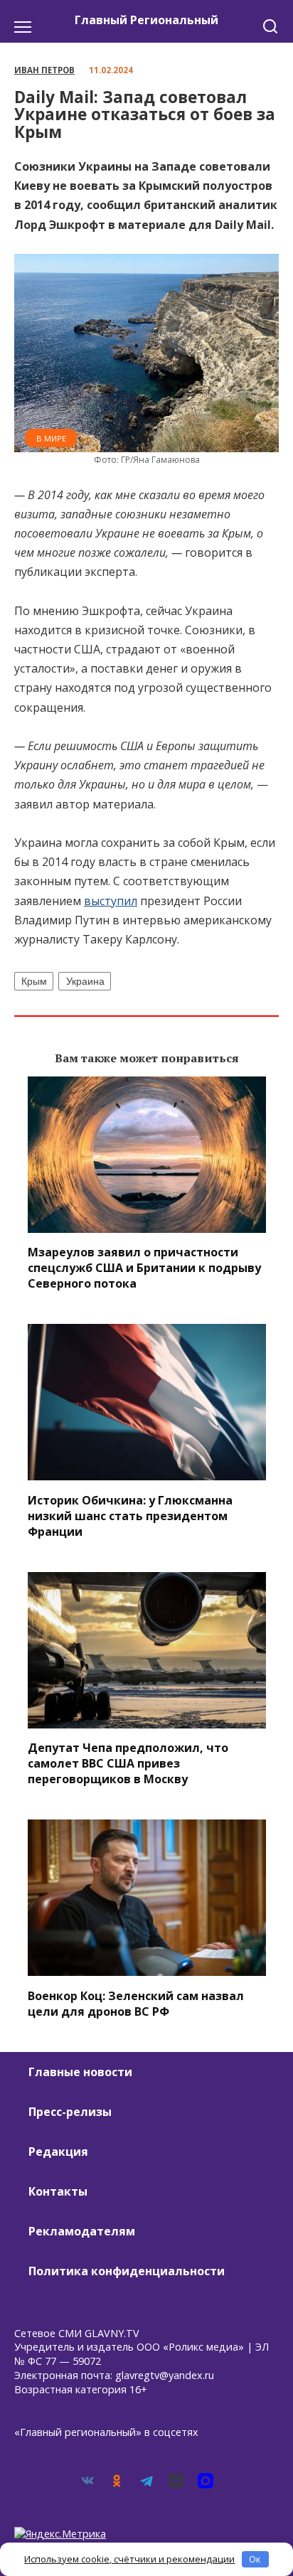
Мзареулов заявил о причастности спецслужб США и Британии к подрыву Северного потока (144, 1268)
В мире (51, 438)
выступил (111, 901)
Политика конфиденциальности (127, 2271)
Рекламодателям (82, 2231)
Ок (255, 2559)
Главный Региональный (146, 20)
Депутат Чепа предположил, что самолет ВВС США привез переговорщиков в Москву (128, 1763)
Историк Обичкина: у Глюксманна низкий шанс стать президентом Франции (130, 1515)
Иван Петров (44, 70)
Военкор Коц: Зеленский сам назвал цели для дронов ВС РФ (136, 2003)
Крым (34, 981)
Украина (85, 981)
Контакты (58, 2191)
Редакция (58, 2152)
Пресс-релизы (70, 2112)
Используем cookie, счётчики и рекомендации (129, 2559)
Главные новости (80, 2072)
